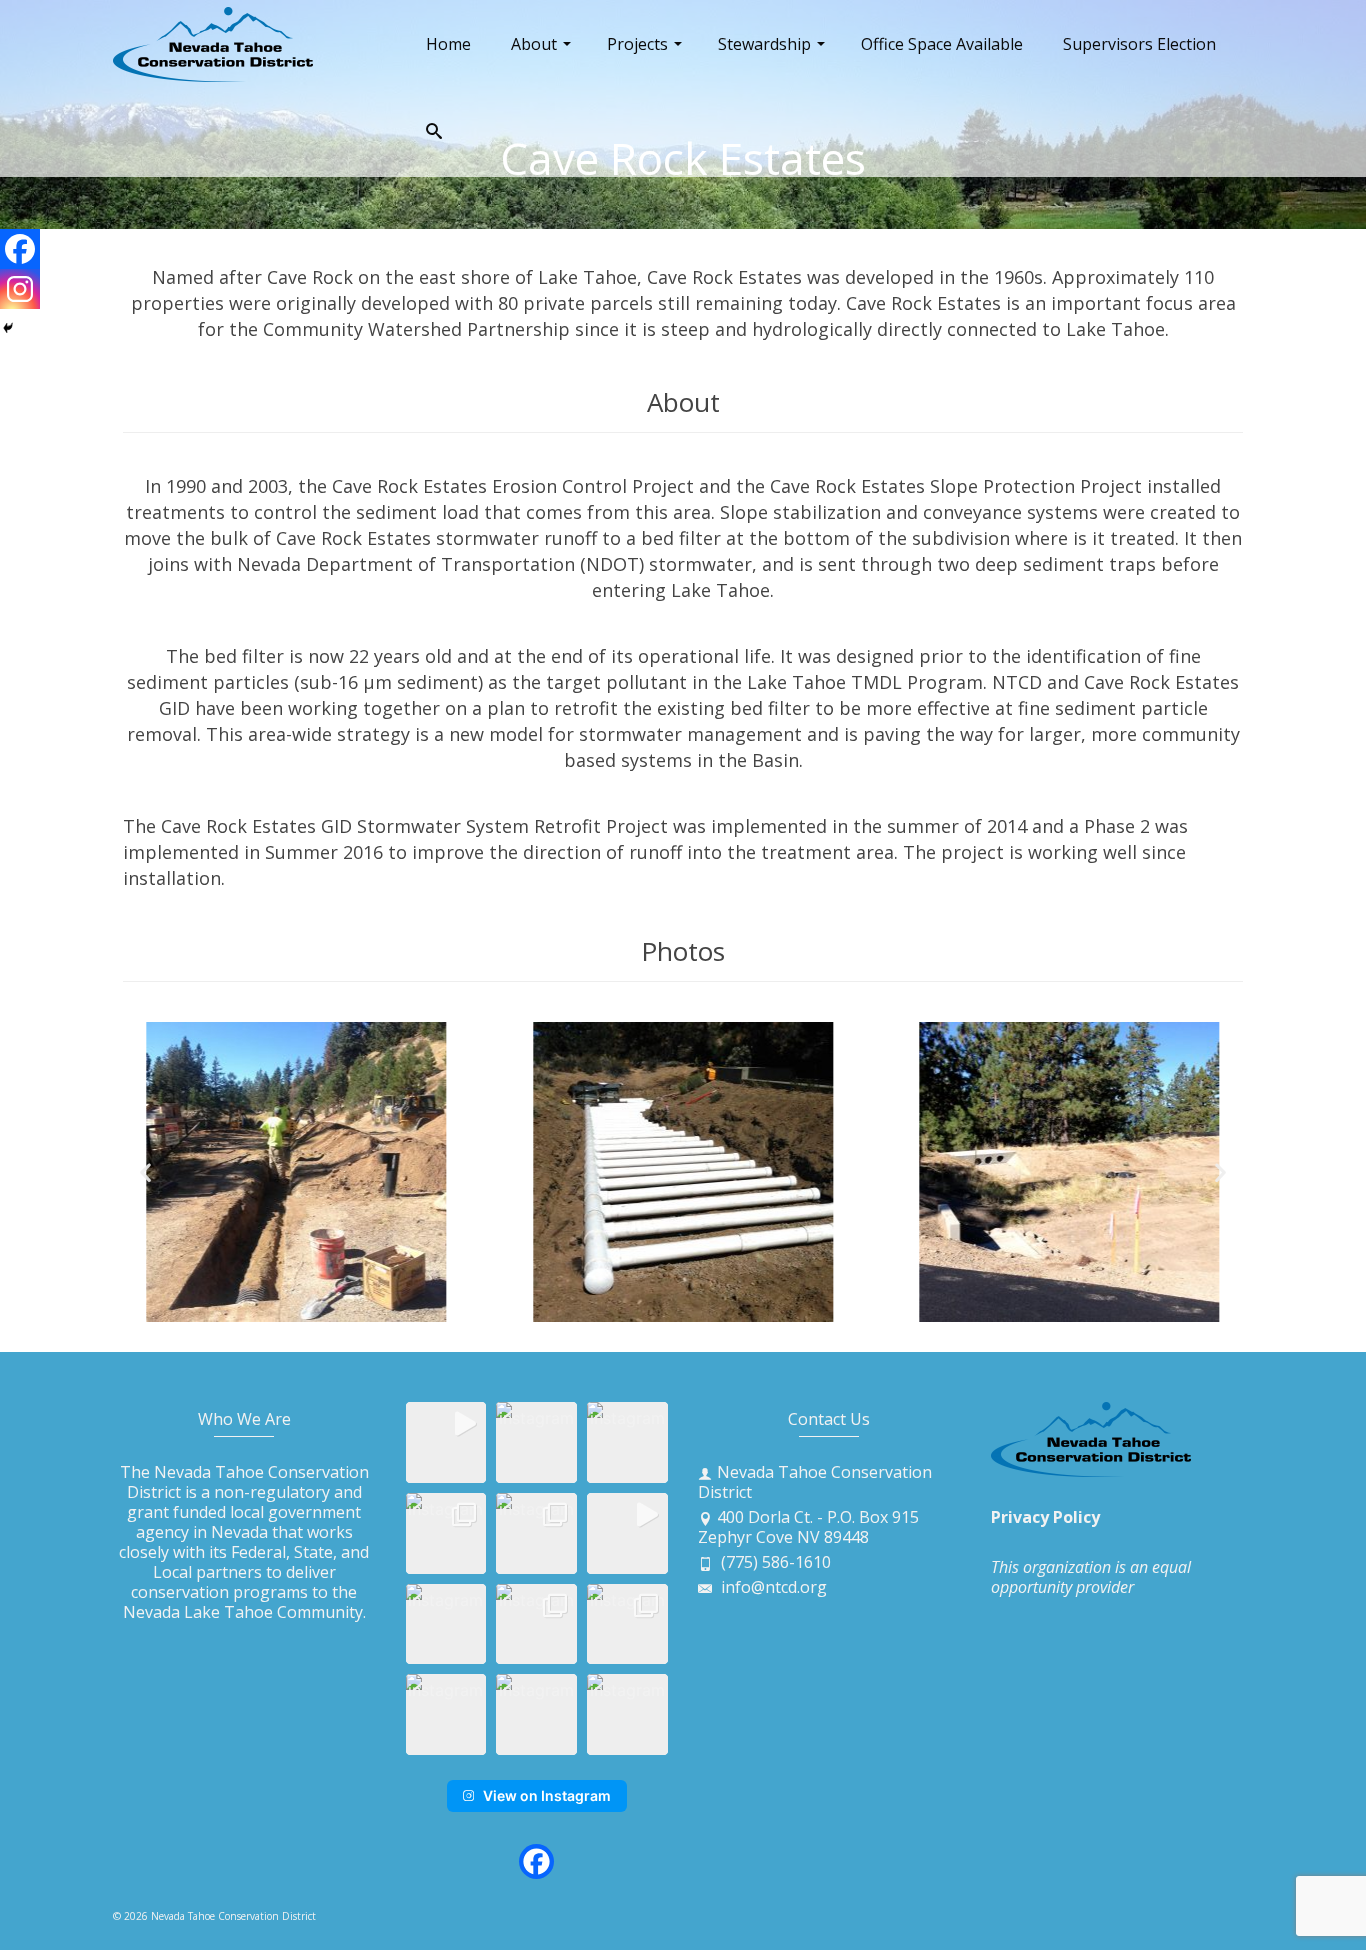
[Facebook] (20, 249)
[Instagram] (20, 289)
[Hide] (8, 328)
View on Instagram (547, 1795)
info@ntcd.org (772, 1587)
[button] (145, 1172)
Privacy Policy (1045, 1517)
